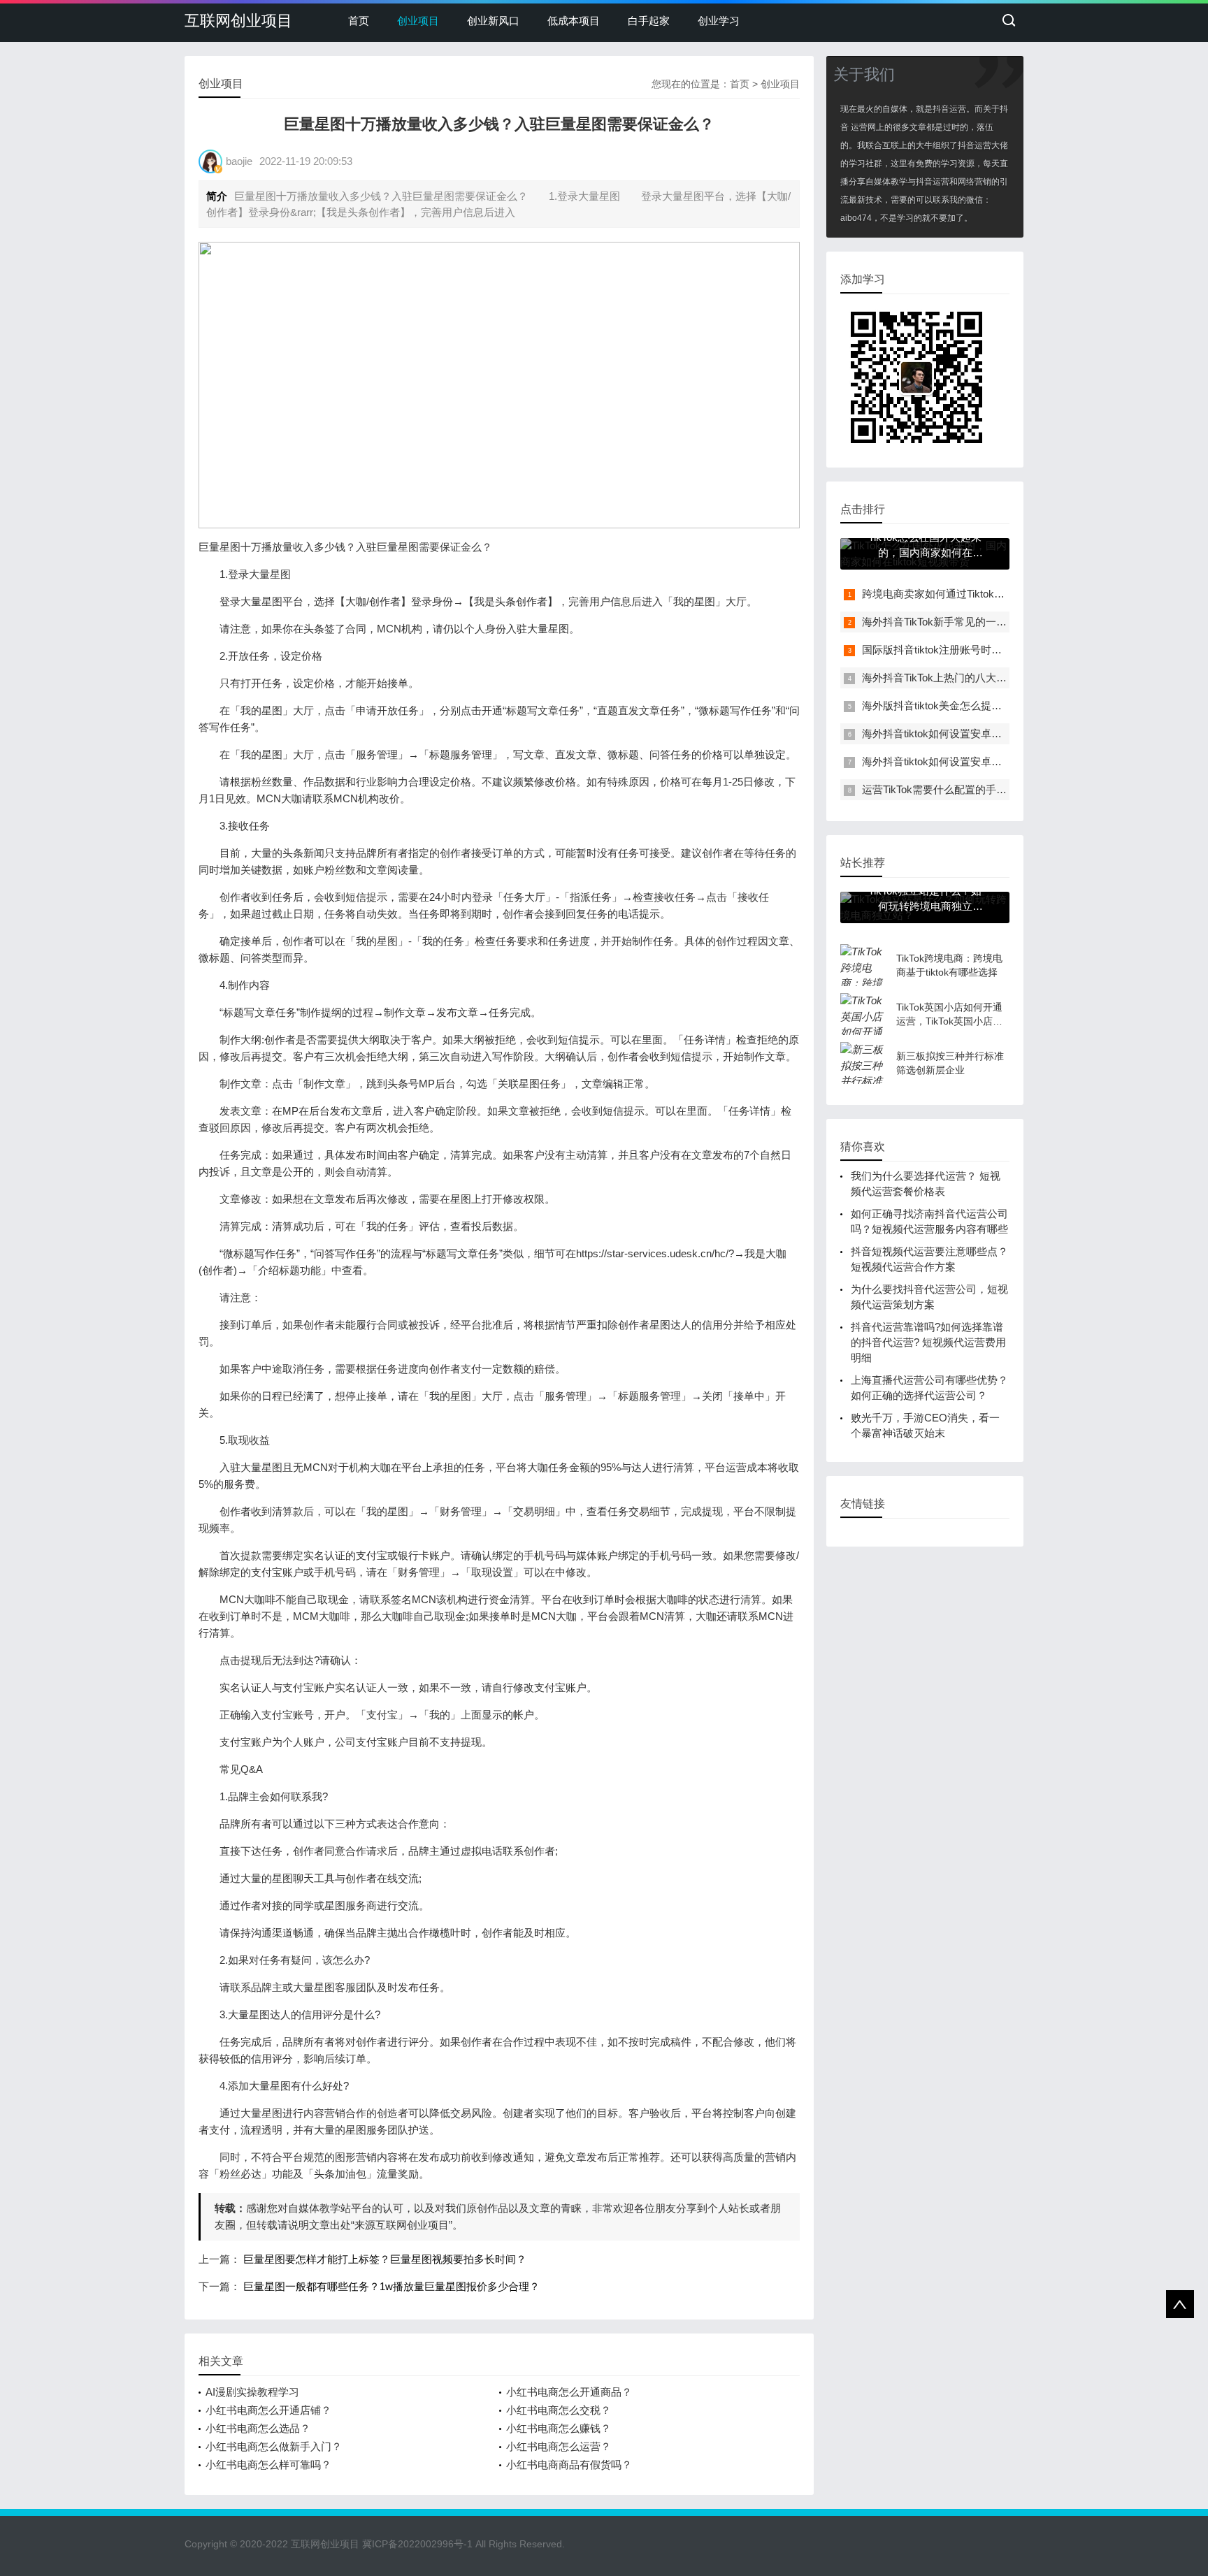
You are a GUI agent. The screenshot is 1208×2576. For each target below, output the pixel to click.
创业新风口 (493, 21)
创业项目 (418, 21)
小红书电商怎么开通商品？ (569, 2392)
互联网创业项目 (238, 21)
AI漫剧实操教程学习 (252, 2392)
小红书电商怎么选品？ (258, 2428)
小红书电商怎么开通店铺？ (268, 2410)
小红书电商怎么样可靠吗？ (268, 2465)
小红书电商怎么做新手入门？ (274, 2446)
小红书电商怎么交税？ (559, 2410)
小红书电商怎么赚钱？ (559, 2428)
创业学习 (719, 21)
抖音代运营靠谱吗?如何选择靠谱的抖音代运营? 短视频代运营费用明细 (928, 1342)
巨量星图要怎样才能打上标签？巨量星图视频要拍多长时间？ (385, 2259)
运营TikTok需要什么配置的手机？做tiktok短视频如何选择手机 (1004, 789)
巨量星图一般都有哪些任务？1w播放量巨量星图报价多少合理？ (391, 2286)
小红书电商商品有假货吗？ (569, 2465)
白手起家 (649, 21)
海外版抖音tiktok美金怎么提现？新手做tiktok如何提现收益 (997, 705)
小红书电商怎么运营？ (559, 2446)
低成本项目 (574, 21)
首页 (359, 21)
